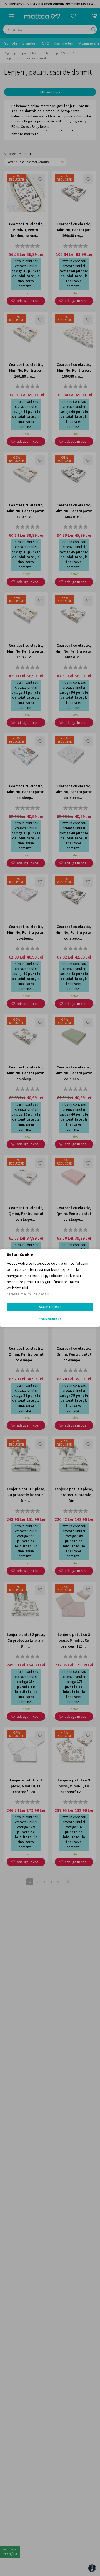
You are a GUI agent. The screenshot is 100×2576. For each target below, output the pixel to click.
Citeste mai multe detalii (28, 1294)
